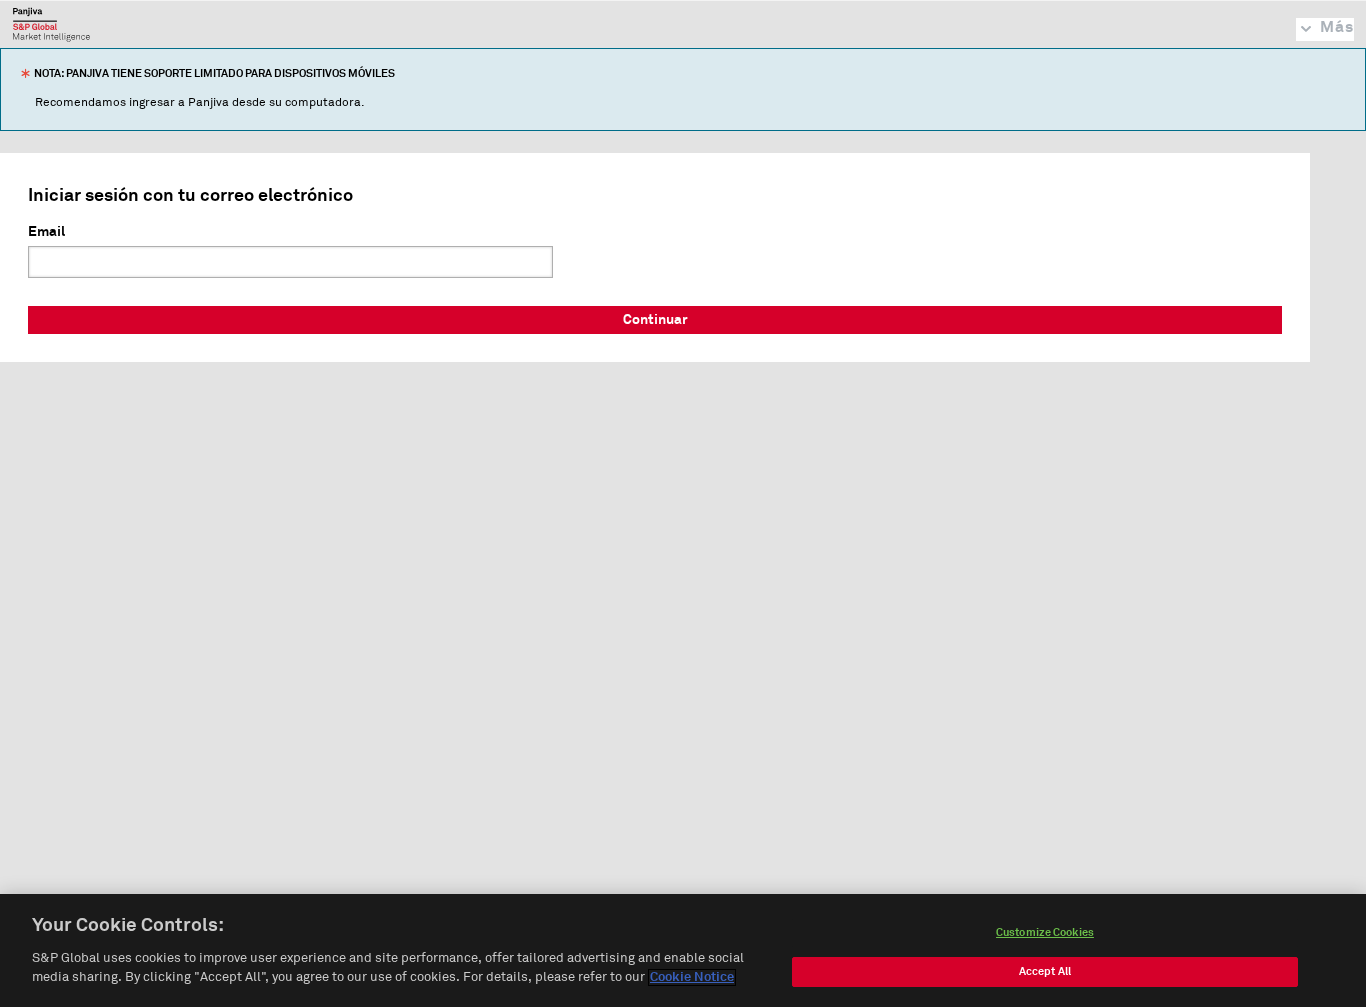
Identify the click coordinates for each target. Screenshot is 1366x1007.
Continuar (655, 320)
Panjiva (51, 24)
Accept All (1045, 971)
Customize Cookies (1045, 932)
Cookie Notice (692, 977)
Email (46, 232)
